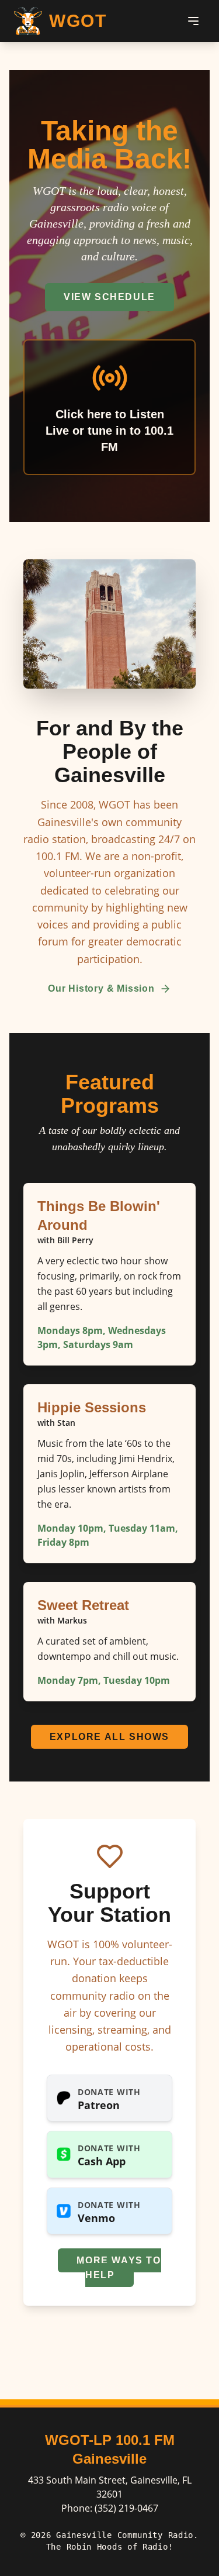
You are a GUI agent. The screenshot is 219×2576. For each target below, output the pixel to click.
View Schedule (109, 297)
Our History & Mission (101, 988)
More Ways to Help (119, 2268)
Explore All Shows (109, 1737)
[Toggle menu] (193, 21)
